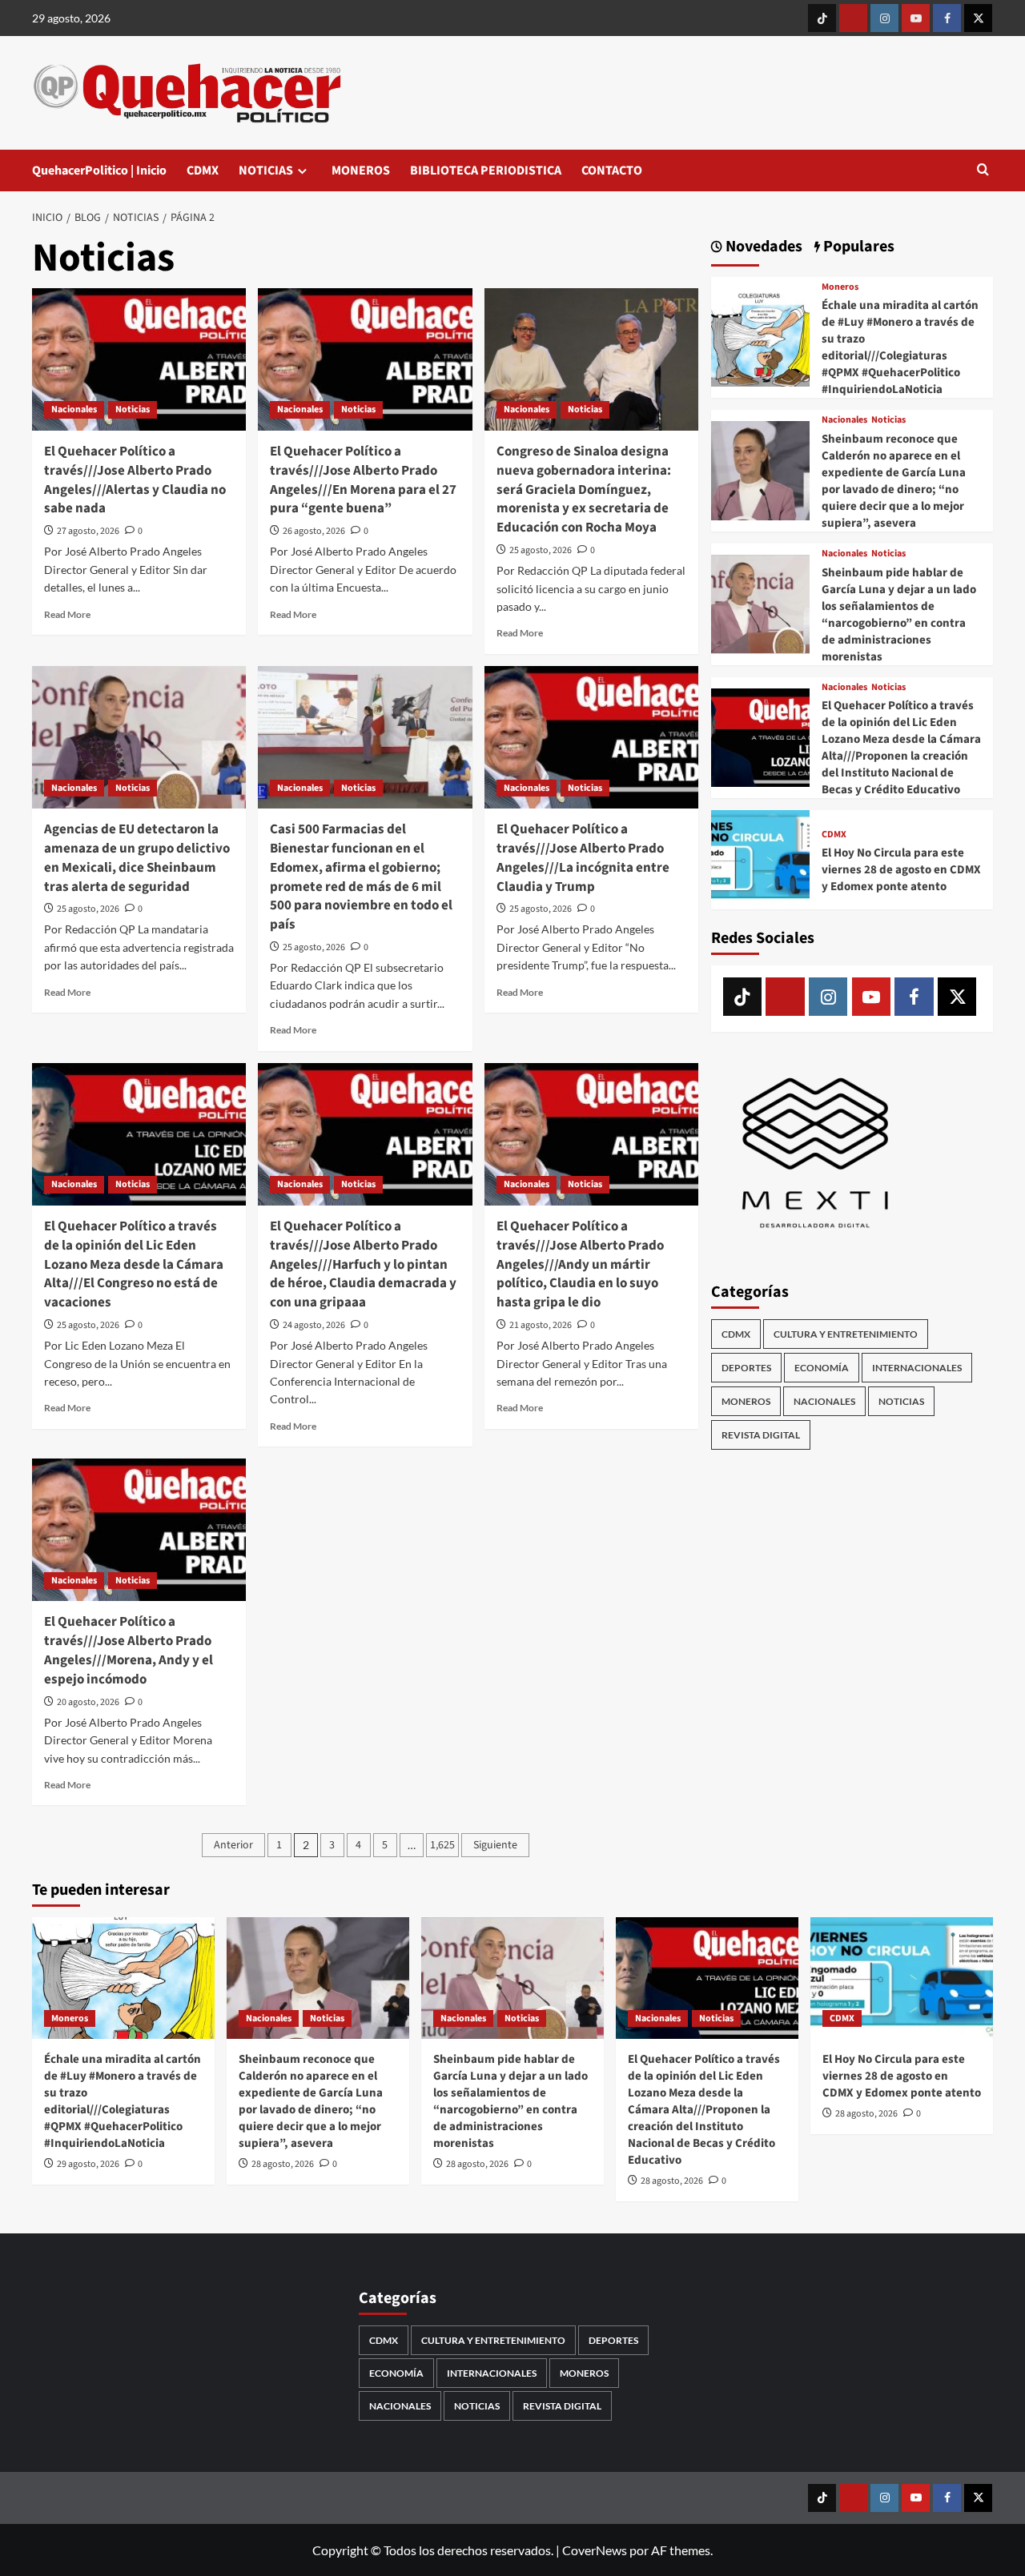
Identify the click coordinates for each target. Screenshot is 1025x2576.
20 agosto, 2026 (88, 1702)
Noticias (133, 409)
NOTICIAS (266, 171)
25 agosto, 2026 (541, 550)
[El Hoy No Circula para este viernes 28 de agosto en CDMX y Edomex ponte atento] (760, 858)
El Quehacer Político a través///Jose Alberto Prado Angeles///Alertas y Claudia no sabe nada (135, 480)
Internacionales (917, 1368)
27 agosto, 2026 (88, 531)
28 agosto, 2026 (283, 2164)
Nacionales (74, 409)
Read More (67, 614)
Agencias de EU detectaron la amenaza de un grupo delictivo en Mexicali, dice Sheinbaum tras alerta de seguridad (137, 858)
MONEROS (361, 171)
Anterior (233, 1845)
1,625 (442, 1845)
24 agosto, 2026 (314, 1325)
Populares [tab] (857, 247)
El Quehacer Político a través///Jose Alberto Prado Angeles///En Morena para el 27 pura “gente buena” (363, 480)
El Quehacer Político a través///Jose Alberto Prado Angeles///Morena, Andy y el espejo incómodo (129, 1650)
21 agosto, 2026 (541, 1325)
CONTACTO (612, 171)
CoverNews (595, 2550)
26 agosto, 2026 (314, 531)
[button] (983, 171)
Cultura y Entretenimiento (846, 1334)
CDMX (203, 171)
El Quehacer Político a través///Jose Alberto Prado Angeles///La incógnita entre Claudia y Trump (583, 858)
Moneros (840, 287)
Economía (822, 1368)
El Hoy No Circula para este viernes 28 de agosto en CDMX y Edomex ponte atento (901, 870)
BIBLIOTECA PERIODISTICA (486, 171)
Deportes (746, 1368)
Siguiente (495, 1845)
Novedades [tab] (762, 247)
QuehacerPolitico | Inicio (99, 171)
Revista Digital (761, 1435)
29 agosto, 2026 (88, 2164)
